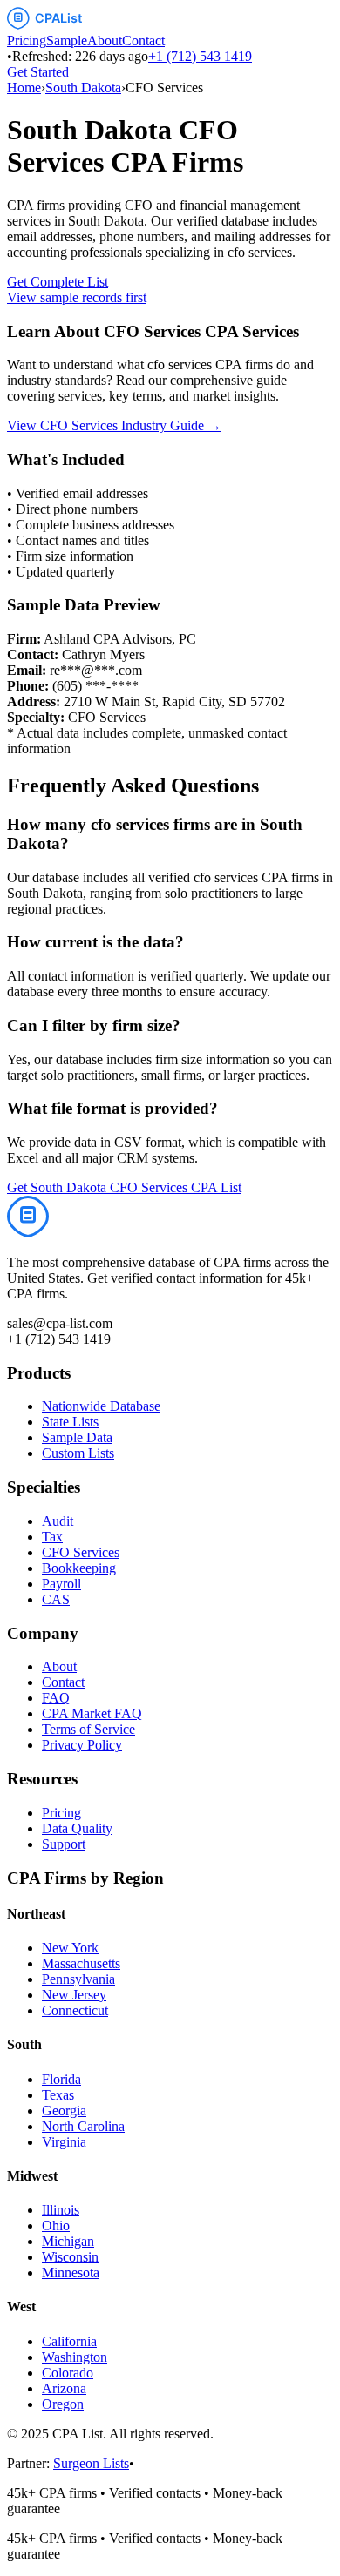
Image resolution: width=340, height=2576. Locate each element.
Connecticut (75, 2010)
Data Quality (77, 1828)
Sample (67, 40)
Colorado (68, 2373)
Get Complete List (58, 282)
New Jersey (74, 1995)
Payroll (61, 1584)
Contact (143, 40)
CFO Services (81, 1552)
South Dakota (83, 88)
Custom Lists (78, 1453)
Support (64, 1844)
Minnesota (71, 2273)
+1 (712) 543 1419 (200, 56)
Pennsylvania (78, 1979)
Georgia (64, 2111)
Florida (61, 2079)
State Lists (70, 1422)
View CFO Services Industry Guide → (114, 425)
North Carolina (83, 2126)
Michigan (68, 2241)
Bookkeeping (79, 1568)
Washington (75, 2357)
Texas (58, 2095)
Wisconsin (70, 2257)
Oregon (63, 2404)
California (69, 2341)
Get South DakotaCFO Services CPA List (124, 1187)
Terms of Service (88, 1729)
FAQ (56, 1698)
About (105, 40)
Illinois (61, 2210)
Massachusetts (81, 1963)
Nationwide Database (101, 1406)
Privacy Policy (82, 1745)
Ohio (56, 2225)
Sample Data (77, 1437)
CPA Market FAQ (92, 1713)
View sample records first (77, 297)
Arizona (64, 2388)
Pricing (27, 40)
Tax (52, 1537)
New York (70, 1948)
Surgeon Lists (91, 2463)
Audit (58, 1521)
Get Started (38, 72)
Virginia (64, 2142)
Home (24, 88)
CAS (56, 1599)
